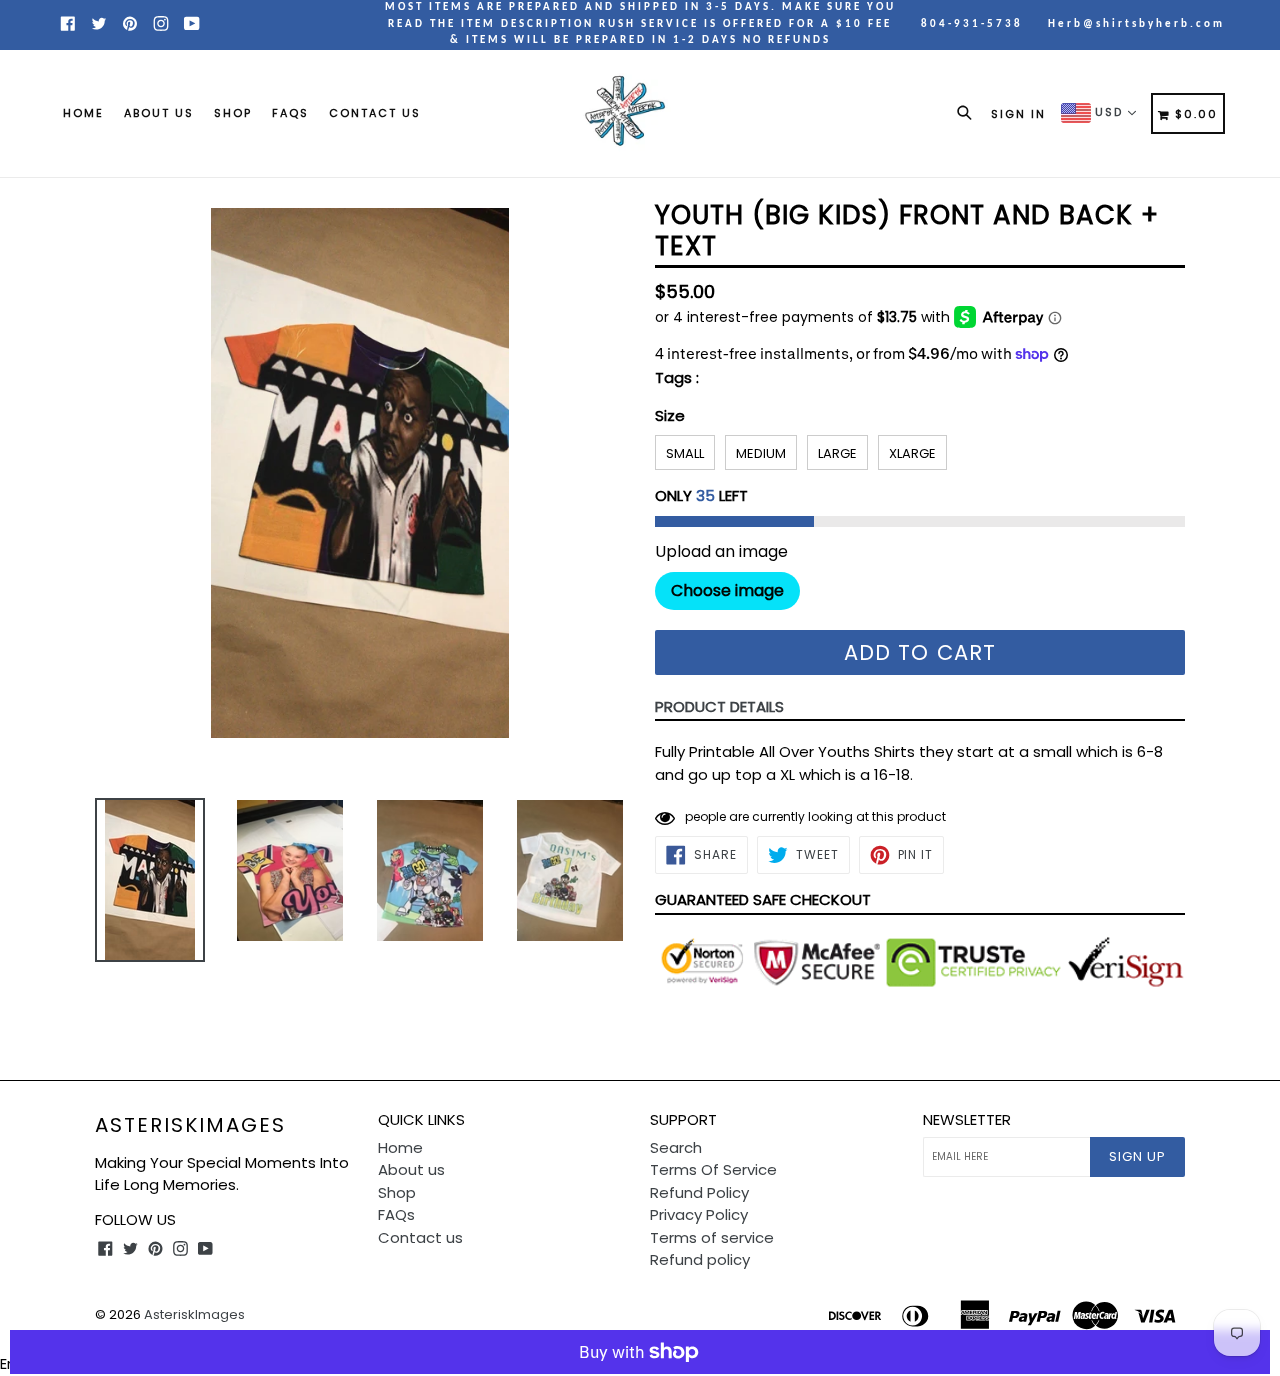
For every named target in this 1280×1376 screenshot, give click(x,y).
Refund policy (700, 1259)
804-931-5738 (972, 24)
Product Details (719, 706)
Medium (761, 453)
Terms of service (712, 1237)
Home (83, 113)
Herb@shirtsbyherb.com (1136, 24)
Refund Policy (699, 1192)
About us (159, 113)
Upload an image (721, 552)
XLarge (912, 453)
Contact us (375, 113)
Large (837, 453)
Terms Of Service (713, 1169)
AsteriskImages (190, 1125)
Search (676, 1147)
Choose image (727, 590)
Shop (233, 113)
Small (685, 453)
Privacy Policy (699, 1214)
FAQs (290, 113)
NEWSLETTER (967, 1120)
